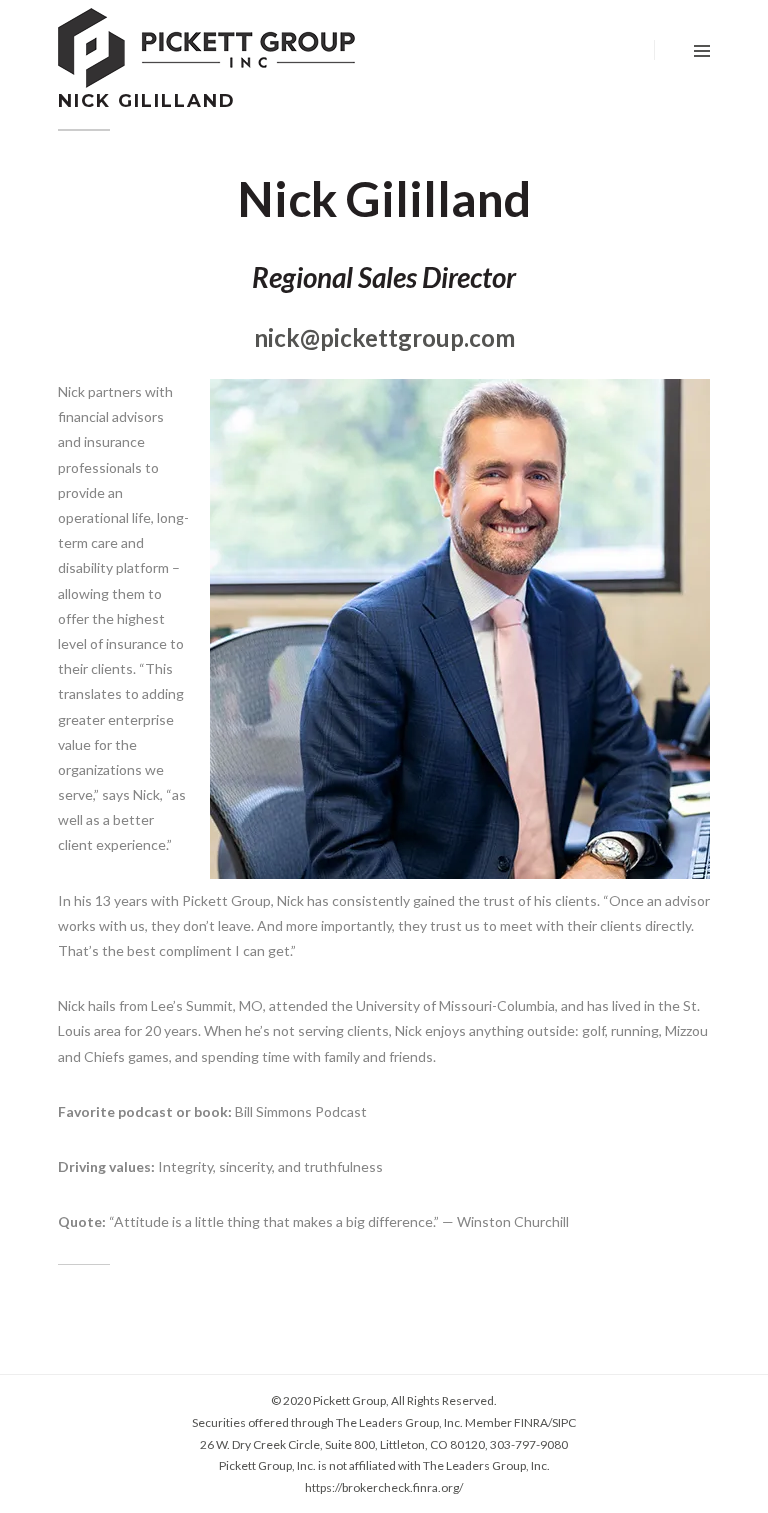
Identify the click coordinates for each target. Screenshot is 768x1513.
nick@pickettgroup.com (384, 337)
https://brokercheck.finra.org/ (384, 1487)
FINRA (531, 1422)
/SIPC (562, 1422)
